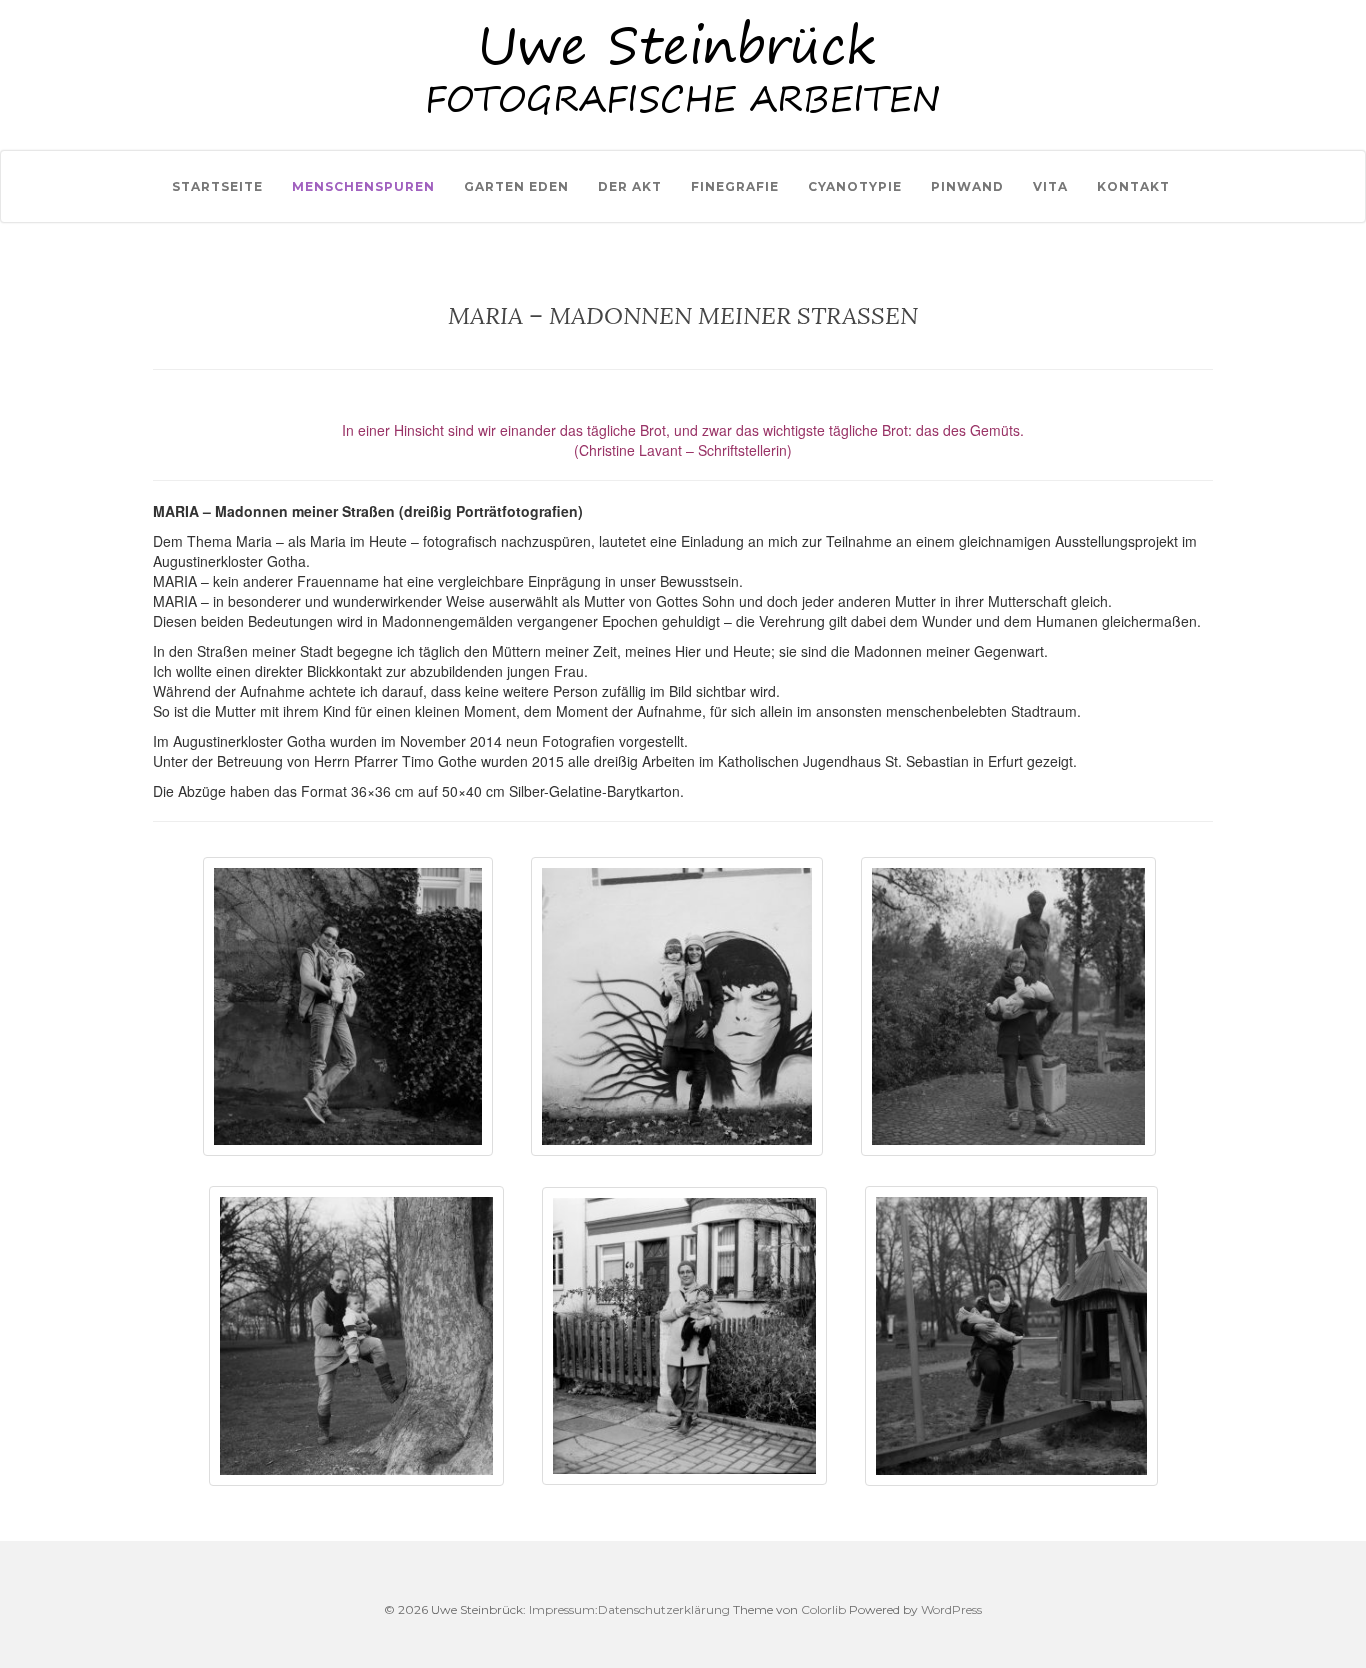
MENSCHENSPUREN (363, 186)
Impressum (562, 1609)
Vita (1050, 186)
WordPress (951, 1609)
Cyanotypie (855, 186)
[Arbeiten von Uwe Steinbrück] (683, 8)
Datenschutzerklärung (664, 1609)
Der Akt (630, 186)
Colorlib (823, 1609)
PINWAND (967, 186)
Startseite (217, 186)
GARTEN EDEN (516, 186)
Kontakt (1133, 186)
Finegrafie (735, 186)
